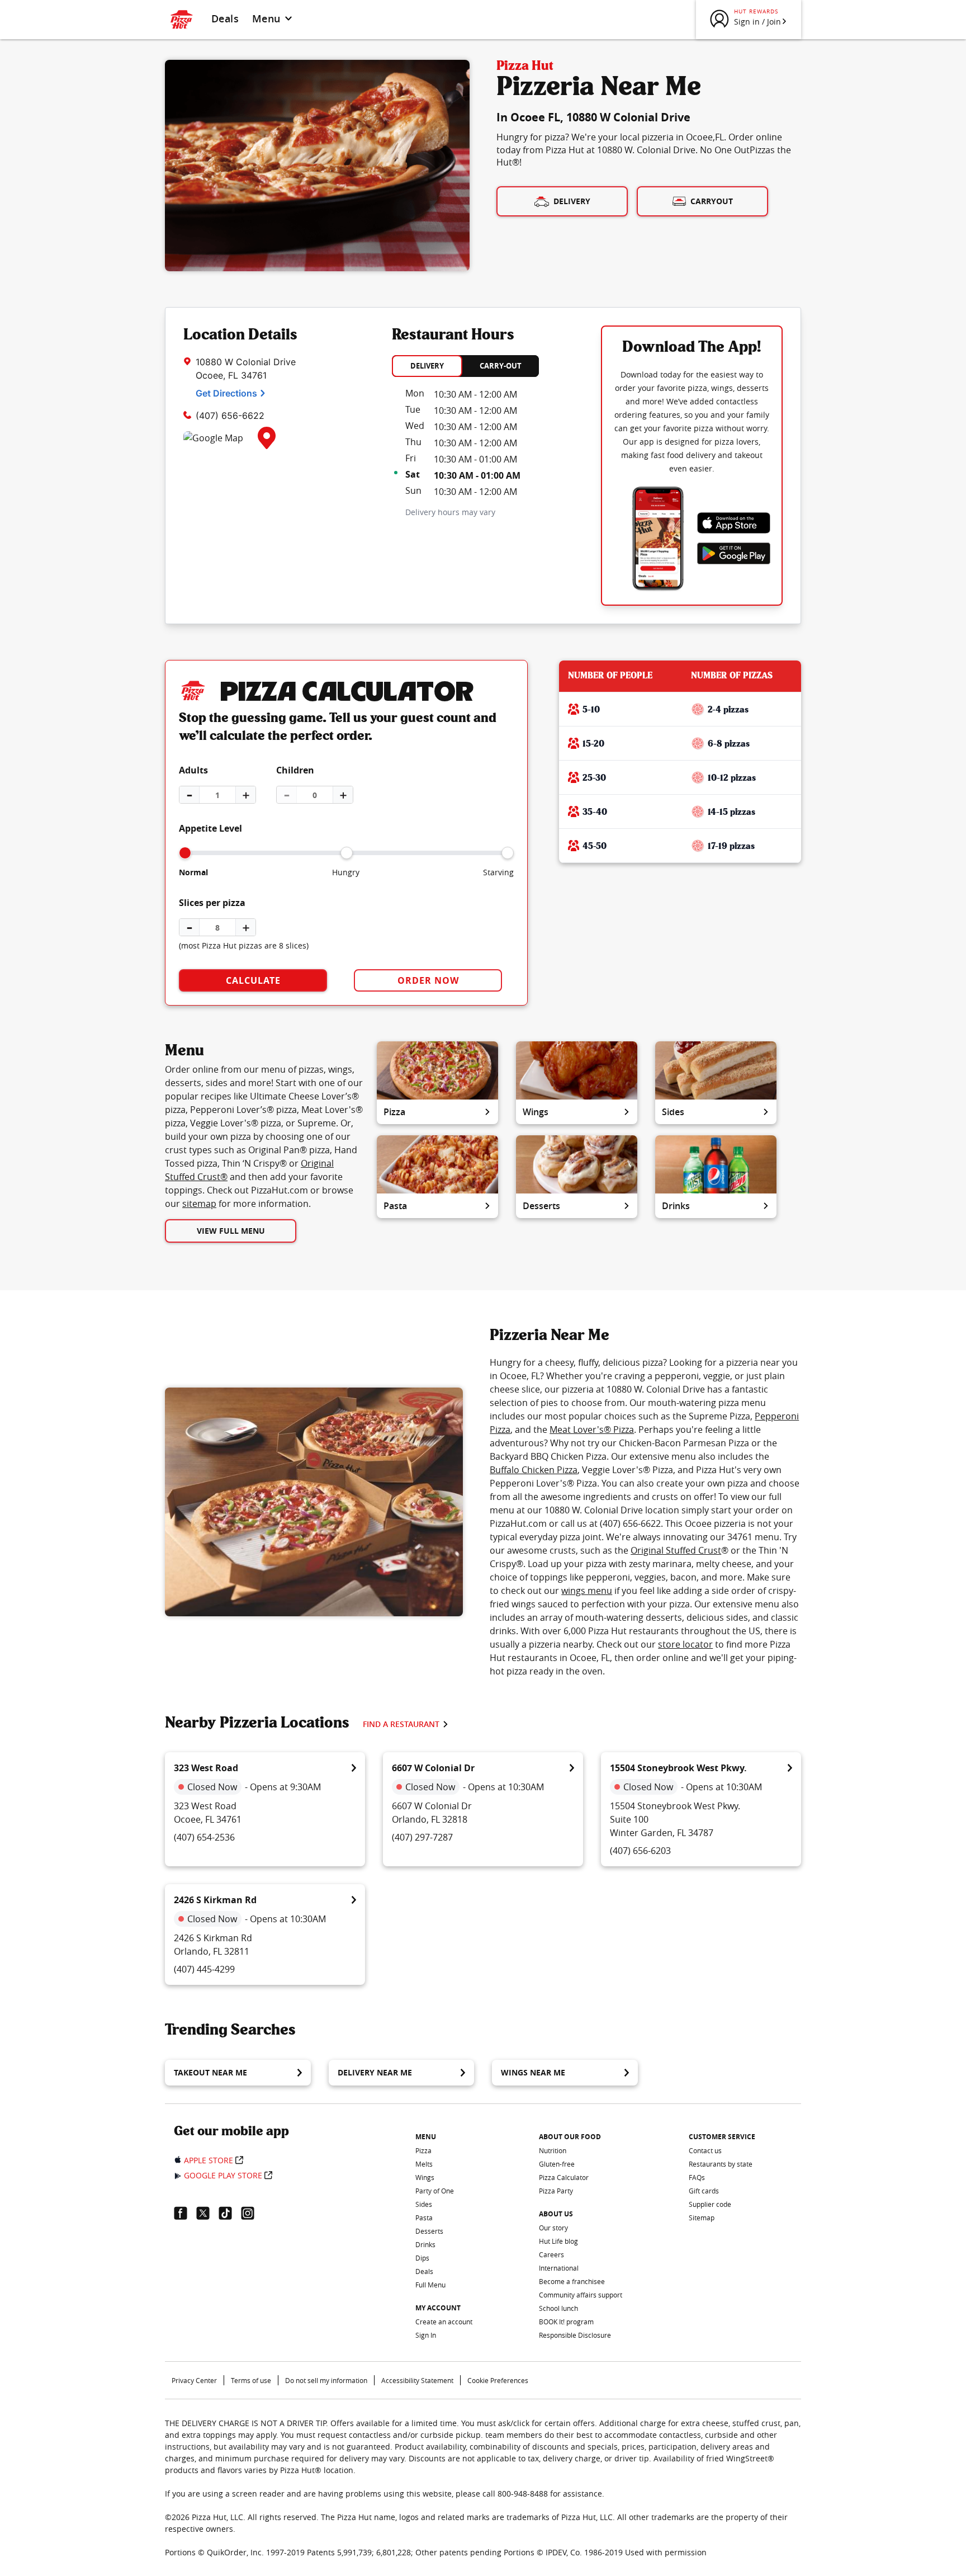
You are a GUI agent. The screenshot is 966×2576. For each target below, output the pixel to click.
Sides (673, 1112)
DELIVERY (427, 366)
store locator (685, 1644)
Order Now (428, 980)
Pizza (394, 1112)
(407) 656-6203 (640, 1851)
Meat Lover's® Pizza (592, 1429)
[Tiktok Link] (230, 2213)
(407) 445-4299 (204, 1969)
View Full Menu (231, 1231)
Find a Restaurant (401, 1724)
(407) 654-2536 (204, 1837)
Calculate (253, 980)
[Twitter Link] (207, 2213)
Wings (536, 1112)
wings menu (587, 1591)
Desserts (541, 1206)
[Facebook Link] (185, 2213)
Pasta (395, 1206)
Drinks (676, 1206)
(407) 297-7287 (422, 1837)
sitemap (199, 1204)
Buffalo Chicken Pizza (534, 1470)
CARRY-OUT (501, 366)
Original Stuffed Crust (676, 1550)
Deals (225, 18)
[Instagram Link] (252, 2213)
